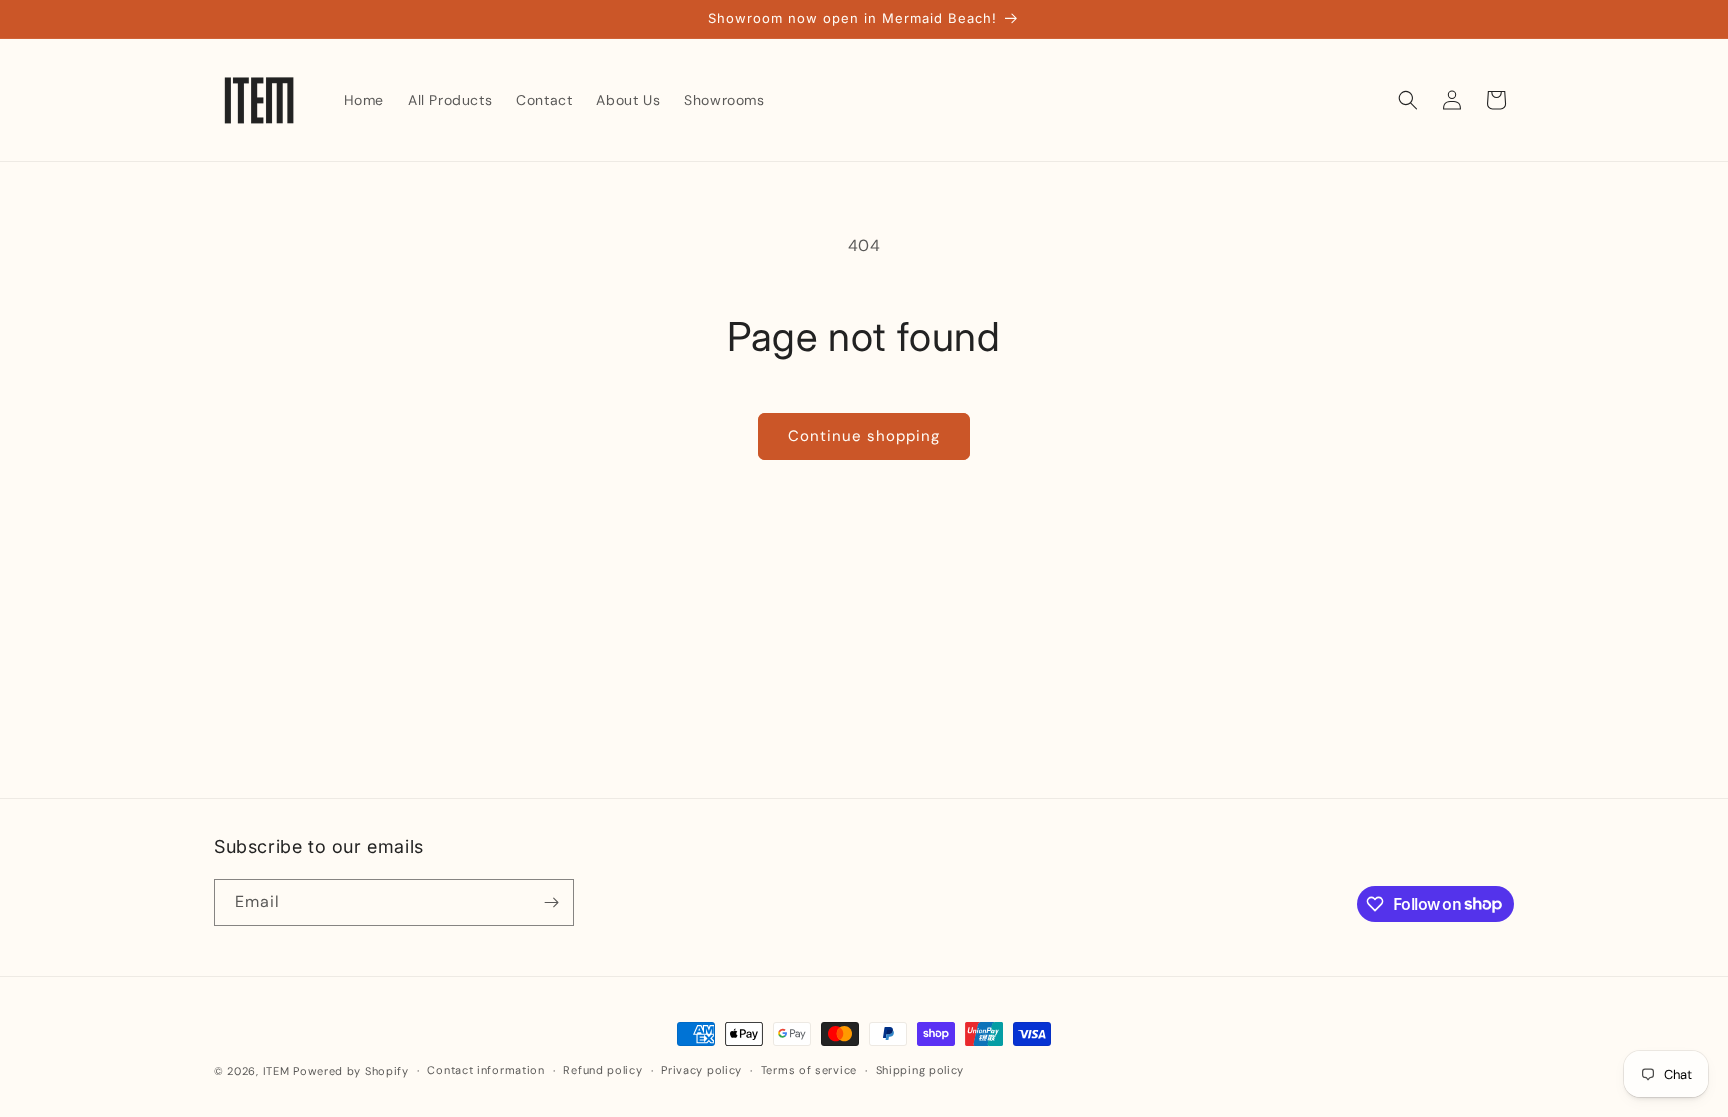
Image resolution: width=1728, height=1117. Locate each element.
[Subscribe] (551, 902)
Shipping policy (920, 1070)
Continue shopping (864, 436)
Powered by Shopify (351, 1071)
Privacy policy (701, 1070)
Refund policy (602, 1070)
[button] (1408, 100)
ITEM (278, 1071)
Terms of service (809, 1070)
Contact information (485, 1070)
